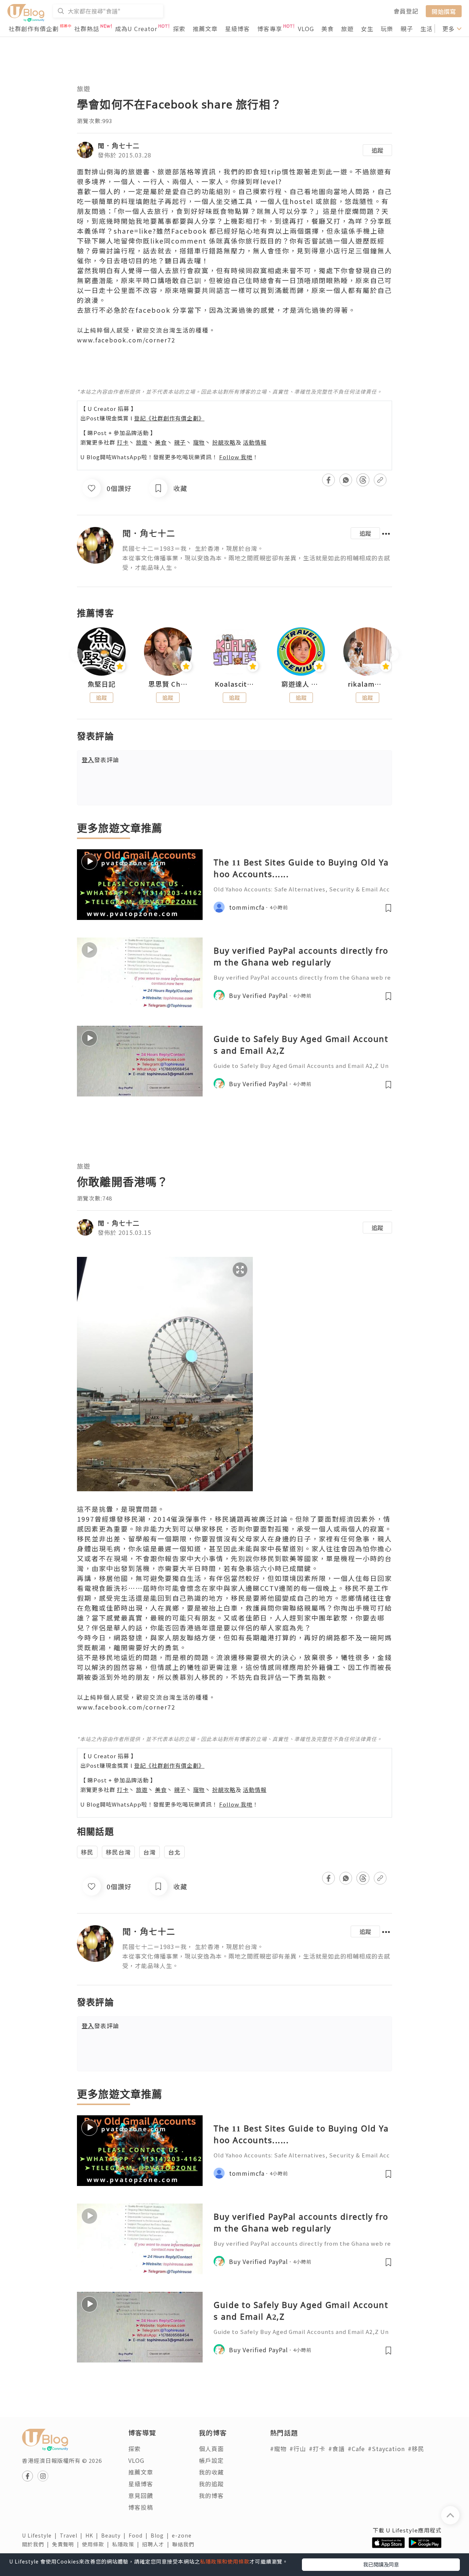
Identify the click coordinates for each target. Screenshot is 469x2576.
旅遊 (347, 29)
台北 (174, 1852)
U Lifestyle (41, 2535)
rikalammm (368, 684)
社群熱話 (87, 29)
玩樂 (387, 29)
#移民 (416, 2449)
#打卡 (317, 2449)
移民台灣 (118, 1852)
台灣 (149, 1852)
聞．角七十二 (119, 145)
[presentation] (77, 655)
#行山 (298, 2449)
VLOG (306, 29)
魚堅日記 (101, 684)
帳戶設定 (211, 2460)
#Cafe (356, 2449)
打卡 (123, 442)
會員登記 (406, 11)
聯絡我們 (185, 2544)
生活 (426, 29)
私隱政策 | (127, 2544)
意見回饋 (141, 2495)
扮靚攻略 (224, 442)
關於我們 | (37, 2544)
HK (93, 2535)
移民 (87, 1852)
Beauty (115, 2535)
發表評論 (100, 760)
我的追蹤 (211, 2484)
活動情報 (255, 442)
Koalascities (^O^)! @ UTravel (234, 684)
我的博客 (211, 2495)
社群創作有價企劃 (34, 29)
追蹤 (377, 150)
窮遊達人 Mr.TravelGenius (301, 684)
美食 (328, 29)
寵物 (199, 442)
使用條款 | (97, 2544)
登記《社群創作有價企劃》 (169, 418)
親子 (407, 29)
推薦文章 (205, 29)
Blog (161, 2535)
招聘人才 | (157, 2544)
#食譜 (337, 2449)
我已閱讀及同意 (381, 2564)
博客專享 (270, 29)
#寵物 (278, 2449)
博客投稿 (141, 2507)
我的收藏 (211, 2472)
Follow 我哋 (236, 457)
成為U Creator (136, 29)
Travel (73, 2535)
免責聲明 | (67, 2544)
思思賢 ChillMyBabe (168, 684)
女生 (367, 29)
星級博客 (237, 29)
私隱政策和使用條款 (225, 2561)
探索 (179, 29)
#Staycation (386, 2449)
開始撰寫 (444, 11)
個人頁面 (211, 2449)
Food (140, 2535)
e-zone (183, 2535)
